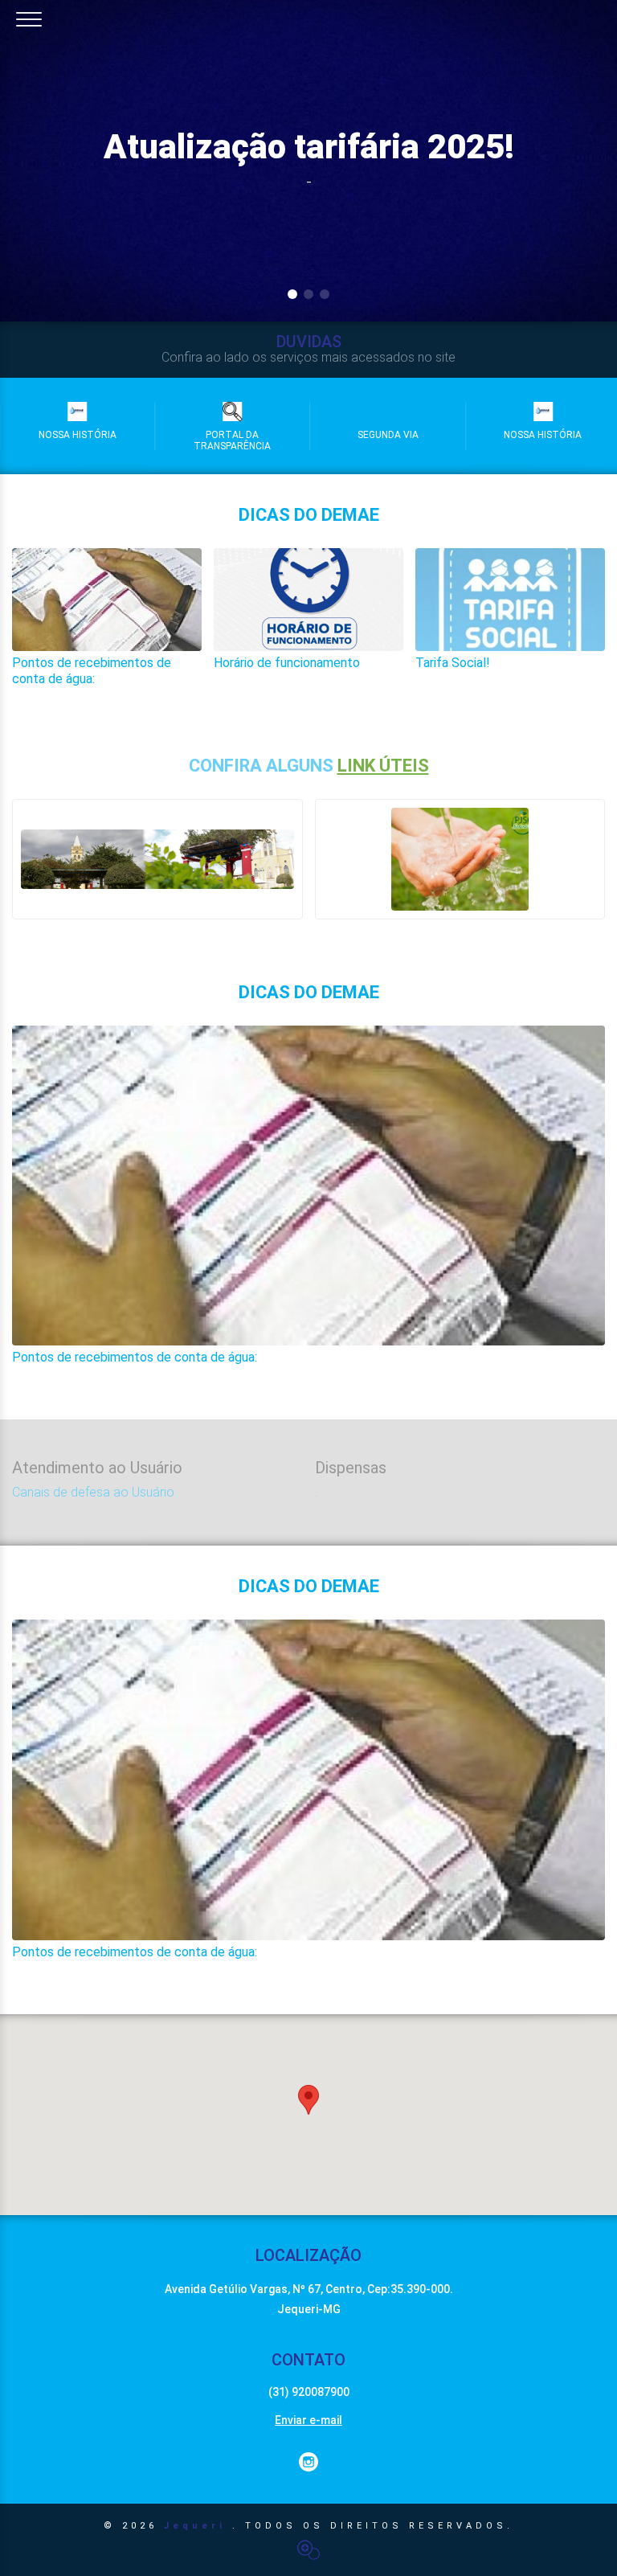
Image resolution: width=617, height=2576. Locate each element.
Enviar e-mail (308, 2420)
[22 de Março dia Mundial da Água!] (460, 859)
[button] (308, 2100)
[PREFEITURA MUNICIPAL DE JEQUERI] (157, 859)
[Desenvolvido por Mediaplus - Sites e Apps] (308, 2550)
